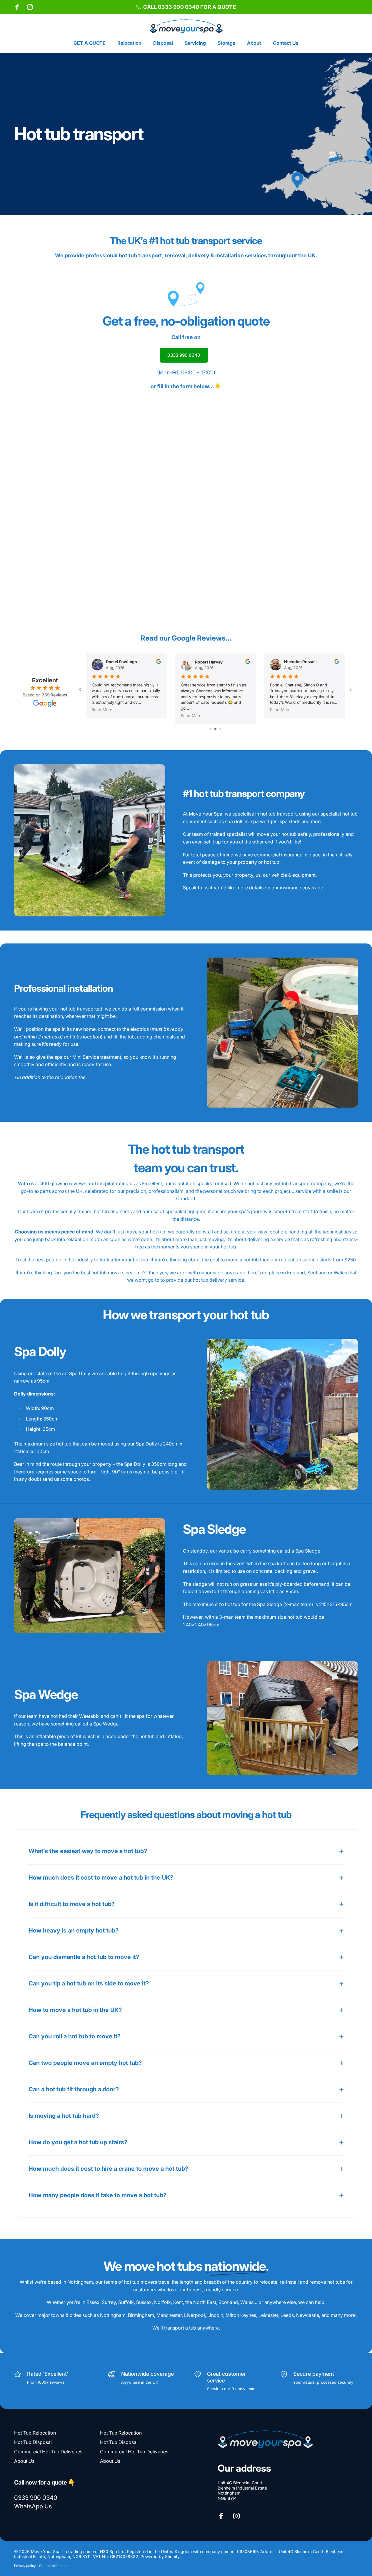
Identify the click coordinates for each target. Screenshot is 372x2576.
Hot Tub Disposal (33, 2442)
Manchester (169, 2315)
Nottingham (113, 2315)
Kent (178, 2302)
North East (205, 2302)
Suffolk (126, 2302)
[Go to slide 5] (220, 729)
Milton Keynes (241, 2315)
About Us (24, 2461)
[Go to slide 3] (211, 729)
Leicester (268, 2315)
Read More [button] (102, 710)
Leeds (287, 2315)
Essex (93, 2302)
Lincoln (215, 2315)
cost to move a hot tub (234, 1260)
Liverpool (195, 2315)
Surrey (109, 2302)
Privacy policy (25, 2566)
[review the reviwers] (159, 661)
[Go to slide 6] (224, 729)
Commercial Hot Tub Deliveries (48, 2452)
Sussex (144, 2302)
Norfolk (162, 2302)
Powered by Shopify (160, 2556)
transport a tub (180, 2328)
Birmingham (141, 2315)
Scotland (228, 2302)
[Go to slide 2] (207, 729)
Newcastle (308, 2315)
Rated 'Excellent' (48, 2374)
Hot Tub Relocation (35, 2433)
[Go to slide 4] (215, 729)
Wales (247, 2302)
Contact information (55, 2566)
